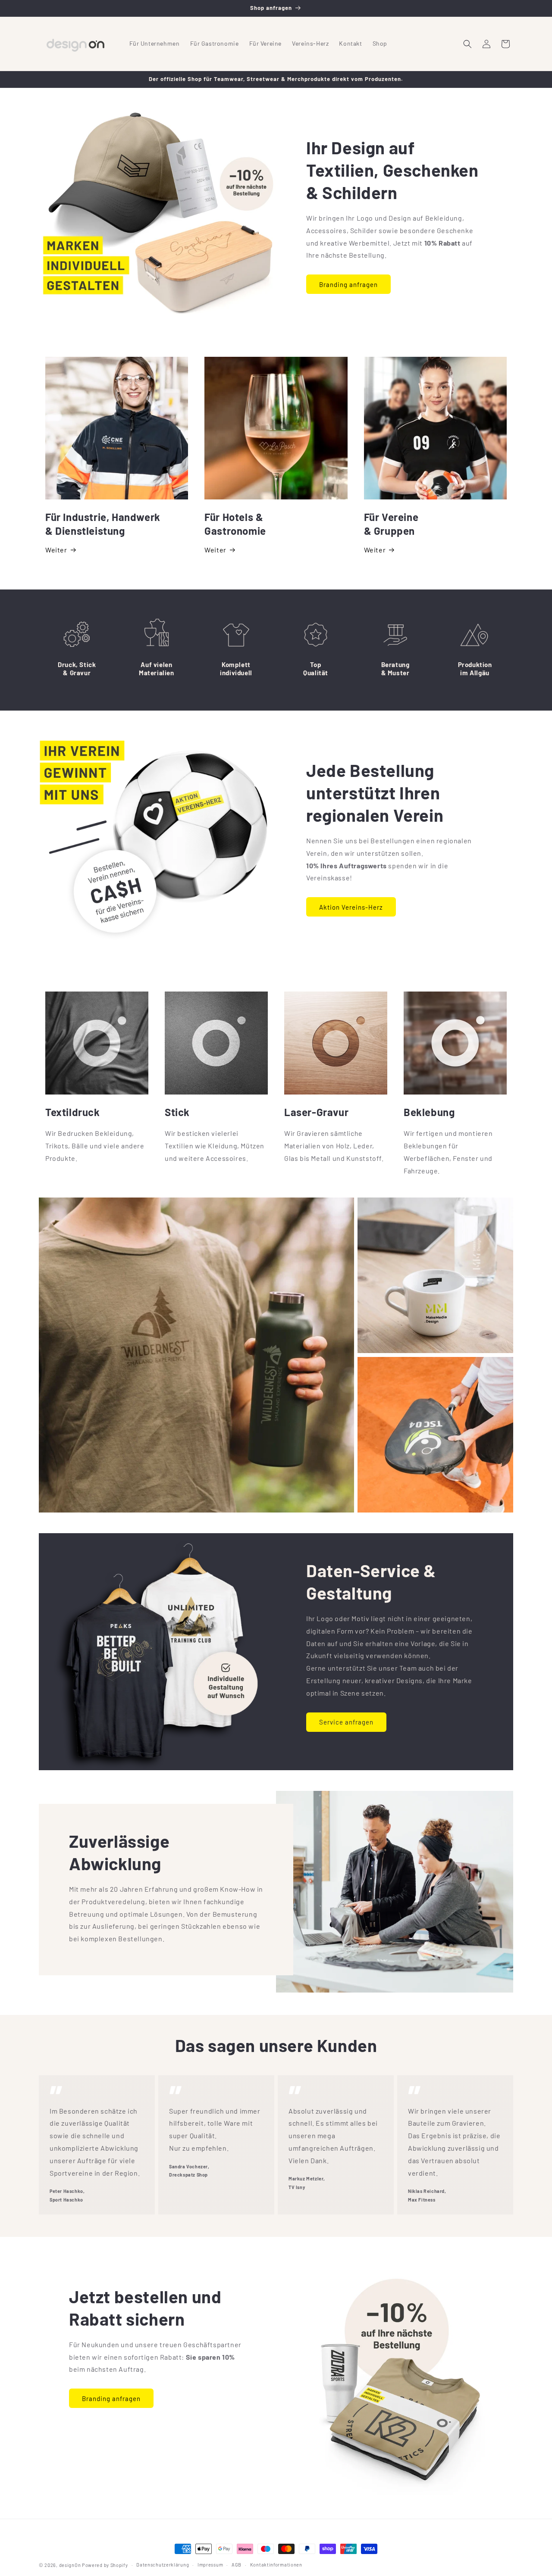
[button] (467, 44)
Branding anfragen (348, 284)
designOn (70, 2565)
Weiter (56, 550)
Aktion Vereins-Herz (351, 907)
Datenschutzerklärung (163, 2565)
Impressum (210, 2565)
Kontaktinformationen (276, 2565)
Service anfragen (346, 1722)
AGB (237, 2565)
